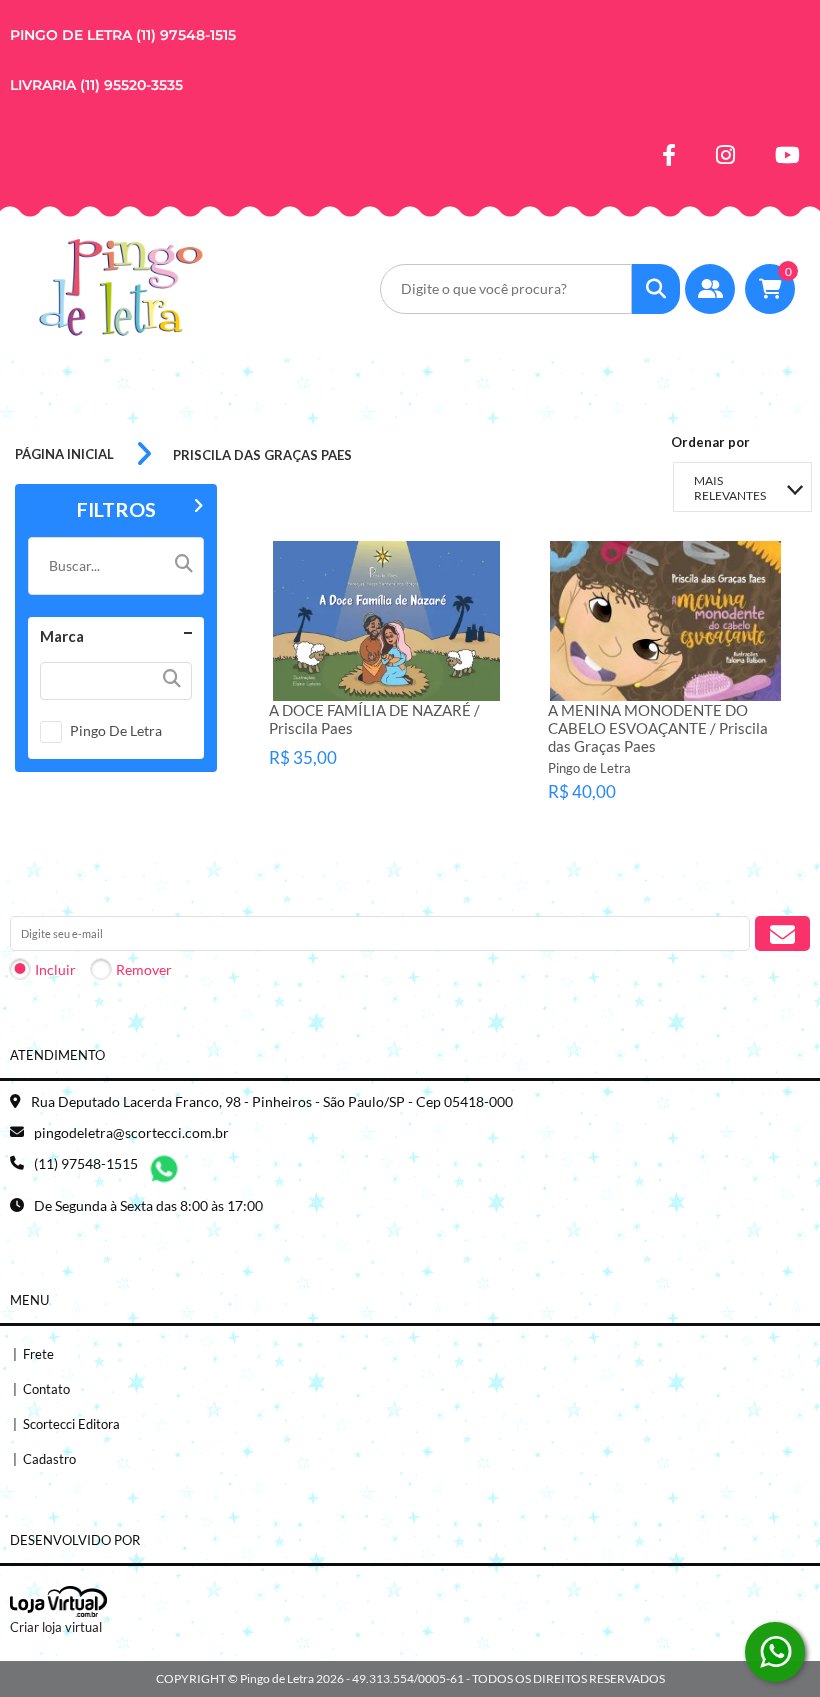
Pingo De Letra (116, 730)
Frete (33, 1354)
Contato (41, 1389)
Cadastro (44, 1459)
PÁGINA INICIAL (64, 454)
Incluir (55, 969)
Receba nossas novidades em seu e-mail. (141, 897)
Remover (144, 969)
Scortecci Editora (66, 1424)
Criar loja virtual (56, 1627)
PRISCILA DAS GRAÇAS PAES (262, 455)
